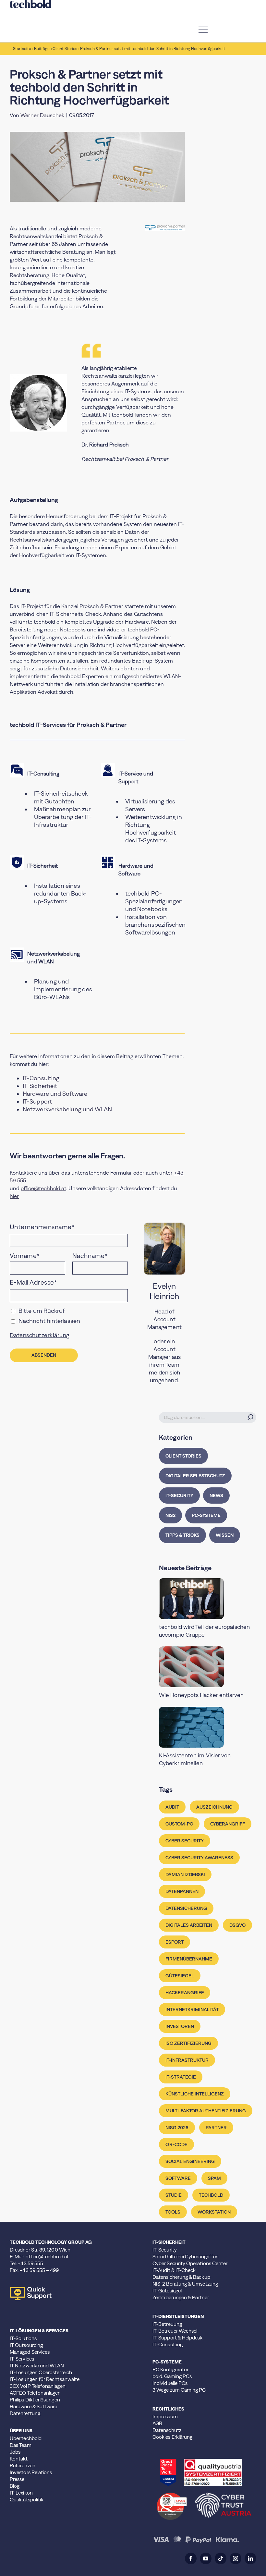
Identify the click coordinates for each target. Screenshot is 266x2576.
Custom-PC (179, 1824)
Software (178, 2178)
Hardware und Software (55, 1094)
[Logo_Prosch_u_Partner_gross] (165, 227)
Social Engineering (190, 2161)
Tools (173, 2212)
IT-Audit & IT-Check (174, 2270)
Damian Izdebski (185, 1874)
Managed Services (30, 2352)
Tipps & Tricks (182, 1535)
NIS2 (170, 1515)
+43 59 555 (30, 2263)
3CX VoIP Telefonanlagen (38, 2386)
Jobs (15, 2452)
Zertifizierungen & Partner (181, 2297)
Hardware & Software (33, 2406)
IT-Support (37, 1101)
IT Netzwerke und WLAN (37, 2366)
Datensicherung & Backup (181, 2277)
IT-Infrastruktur (187, 2060)
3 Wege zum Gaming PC (179, 2390)
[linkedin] (250, 2558)
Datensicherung (186, 1908)
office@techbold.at (43, 1188)
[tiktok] (221, 2558)
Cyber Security (185, 1841)
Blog (15, 2486)
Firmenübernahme (189, 1959)
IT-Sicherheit (40, 1086)
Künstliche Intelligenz (195, 2094)
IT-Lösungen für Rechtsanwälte (45, 2379)
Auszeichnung (214, 1807)
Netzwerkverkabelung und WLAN (67, 1109)
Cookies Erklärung (172, 2437)
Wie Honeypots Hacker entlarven (201, 1695)
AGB (157, 2423)
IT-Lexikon (21, 2493)
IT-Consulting (41, 1078)
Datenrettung (25, 2413)
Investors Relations (31, 2472)
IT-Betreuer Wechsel (175, 2331)
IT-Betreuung (167, 2324)
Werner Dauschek (42, 115)
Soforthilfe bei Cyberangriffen (186, 2257)
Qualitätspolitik (27, 2500)
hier (14, 1196)
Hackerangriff (185, 1993)
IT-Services (22, 2359)
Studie (174, 2195)
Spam (214, 2178)
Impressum (165, 2417)
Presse (17, 2479)
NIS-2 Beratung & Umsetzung (185, 2284)
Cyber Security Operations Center (190, 2263)
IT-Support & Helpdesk (178, 2338)
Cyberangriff (228, 1824)
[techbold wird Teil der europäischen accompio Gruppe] (208, 1599)
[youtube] (206, 2558)
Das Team (21, 2445)
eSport (175, 1942)
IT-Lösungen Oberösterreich (41, 2372)
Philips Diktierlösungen (35, 2400)
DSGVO (237, 1925)
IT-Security (179, 1496)
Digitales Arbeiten (189, 1925)
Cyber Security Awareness (199, 1858)
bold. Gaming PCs (172, 2376)
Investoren (180, 2026)
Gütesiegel (180, 1976)
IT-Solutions (23, 2338)
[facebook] (191, 2558)
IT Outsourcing (26, 2345)
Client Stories (183, 1456)
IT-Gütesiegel (167, 2291)
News (216, 1496)
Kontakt (19, 2459)
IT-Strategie (181, 2077)
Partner (216, 2128)
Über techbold (26, 2438)
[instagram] (236, 2558)
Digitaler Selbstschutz (195, 1476)
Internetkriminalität (192, 2009)
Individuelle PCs (170, 2383)
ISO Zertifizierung (188, 2043)
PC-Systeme (206, 1515)
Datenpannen (182, 1891)
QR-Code (176, 2144)
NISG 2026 (177, 2128)
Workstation (214, 2212)
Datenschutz (167, 2430)
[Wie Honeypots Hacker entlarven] (208, 1667)
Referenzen (23, 2466)
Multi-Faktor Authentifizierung (206, 2111)
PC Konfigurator (170, 2369)
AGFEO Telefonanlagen (35, 2393)
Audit (172, 1807)
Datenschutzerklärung (40, 1335)
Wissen (225, 1535)
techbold (211, 2195)
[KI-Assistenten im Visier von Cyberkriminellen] (208, 1727)
